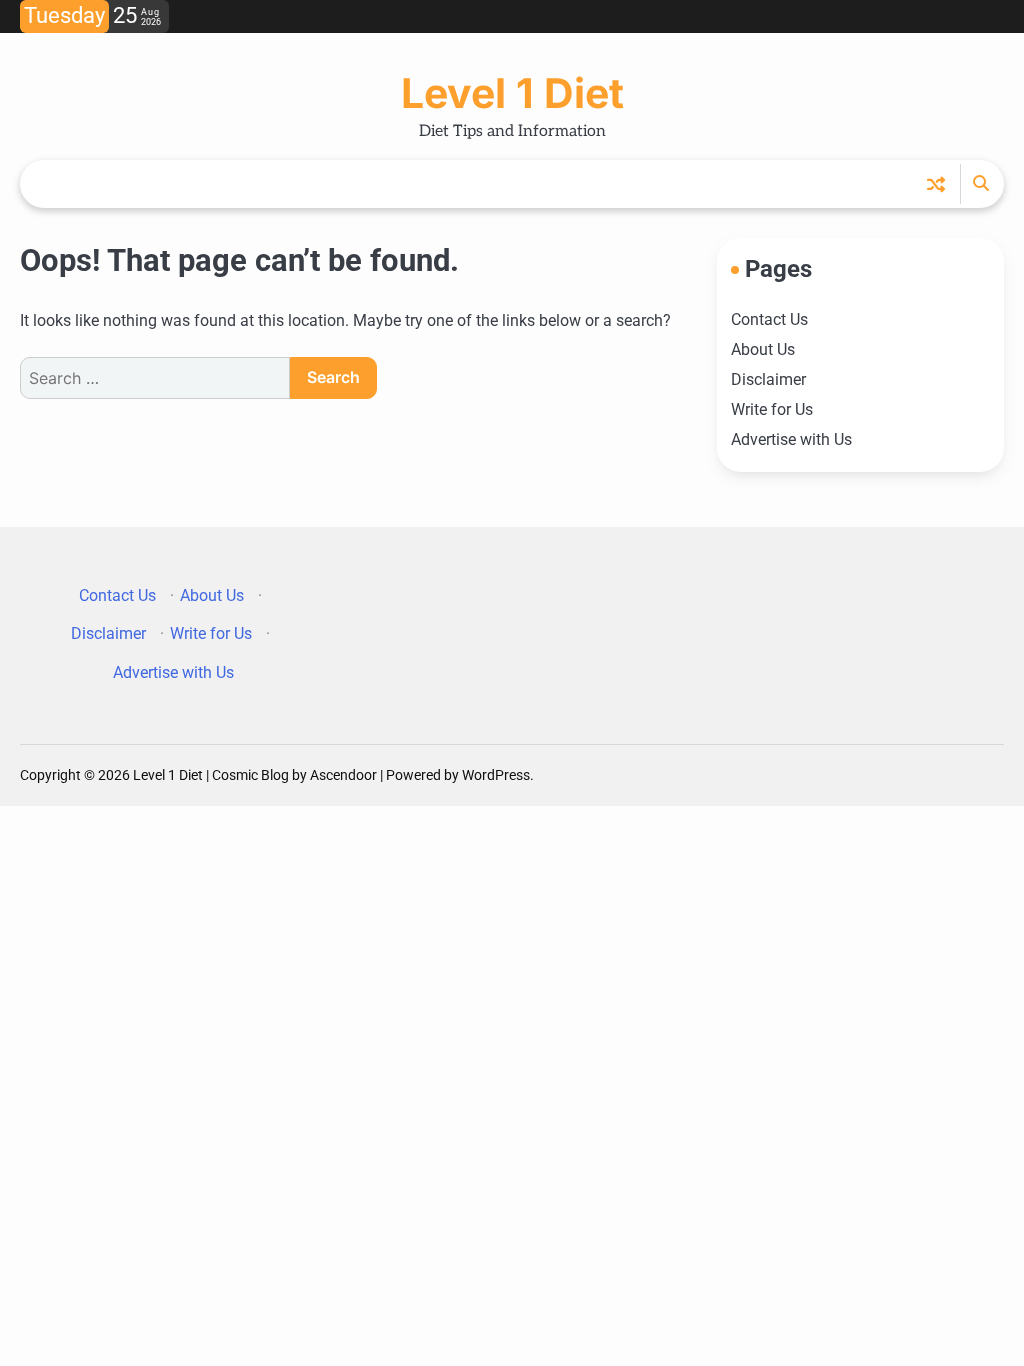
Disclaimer (768, 379)
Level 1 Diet (512, 93)
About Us (763, 349)
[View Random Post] (936, 184)
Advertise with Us (791, 439)
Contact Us (769, 319)
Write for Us (772, 409)
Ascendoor (343, 775)
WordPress (496, 775)
